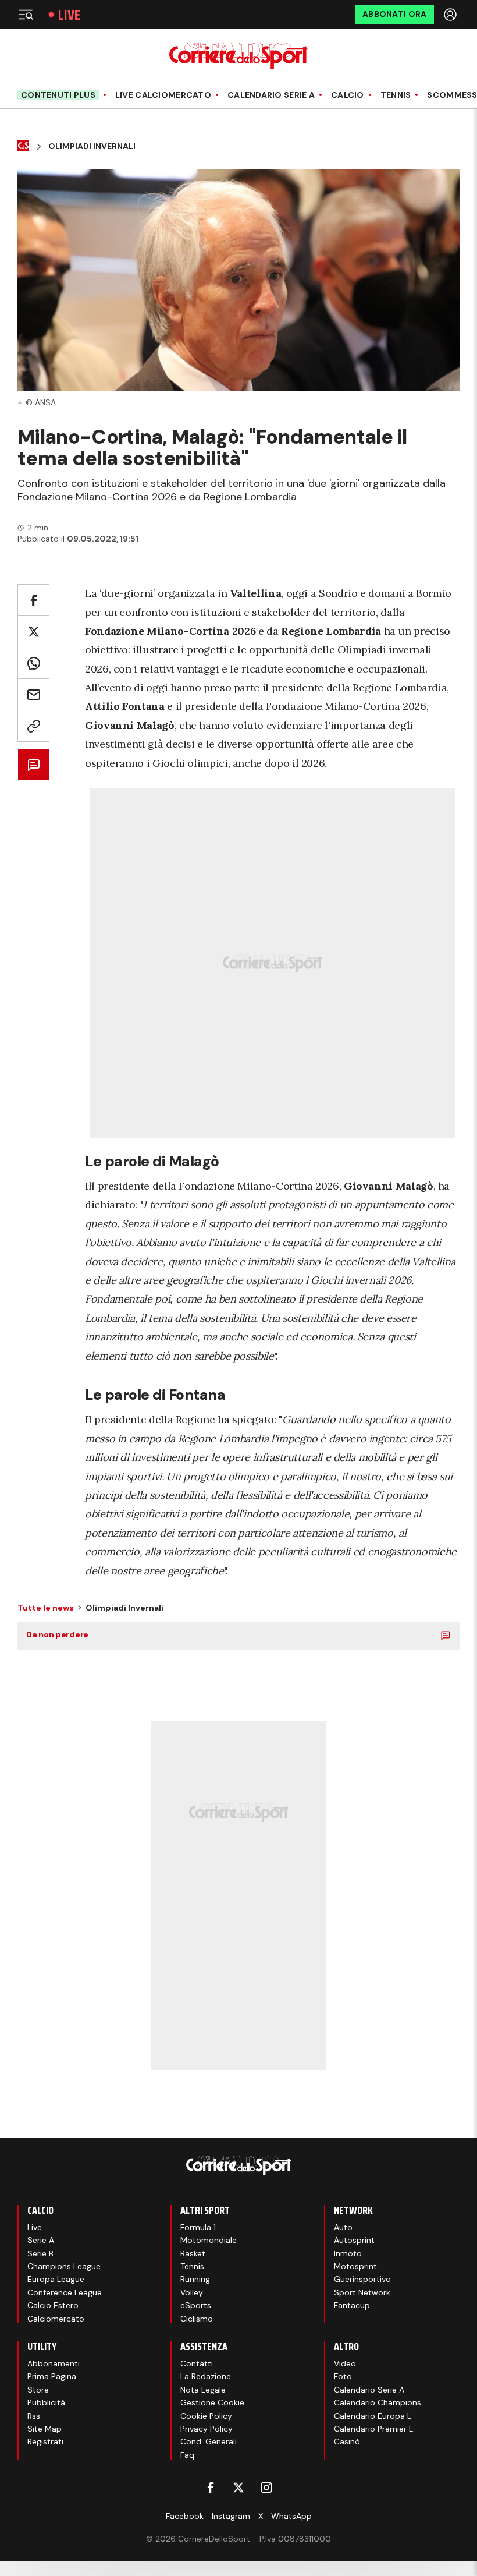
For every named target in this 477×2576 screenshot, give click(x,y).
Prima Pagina (52, 2376)
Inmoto (348, 2253)
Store (38, 2390)
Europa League (56, 2279)
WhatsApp (291, 2516)
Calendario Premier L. (374, 2429)
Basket (193, 2253)
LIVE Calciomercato (163, 95)
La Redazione (206, 2376)
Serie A (41, 2240)
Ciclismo (197, 2319)
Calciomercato (56, 2319)
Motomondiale (209, 2240)
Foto (343, 2376)
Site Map (45, 2429)
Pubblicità (46, 2402)
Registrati (45, 2441)
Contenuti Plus (58, 95)
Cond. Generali (209, 2441)
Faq (187, 2455)
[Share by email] (33, 694)
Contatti (197, 2363)
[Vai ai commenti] (33, 765)
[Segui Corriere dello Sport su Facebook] (211, 2487)
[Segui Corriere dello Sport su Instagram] (266, 2487)
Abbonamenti (54, 2363)
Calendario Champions (378, 2402)
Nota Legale (203, 2390)
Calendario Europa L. (373, 2416)
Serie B (40, 2253)
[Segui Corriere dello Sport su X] (238, 2487)
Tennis (396, 95)
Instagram (231, 2516)
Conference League (65, 2292)
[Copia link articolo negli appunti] (33, 726)
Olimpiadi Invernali (92, 146)
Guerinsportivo (362, 2279)
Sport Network (362, 2292)
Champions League (64, 2266)
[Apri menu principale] (26, 15)
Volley (192, 2292)
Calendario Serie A (271, 95)
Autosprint (354, 2240)
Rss (34, 2416)
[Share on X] (33, 631)
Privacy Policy (207, 2429)
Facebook (185, 2516)
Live (69, 15)
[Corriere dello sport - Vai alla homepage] (238, 56)
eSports (196, 2305)
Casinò (347, 2441)
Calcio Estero (53, 2305)
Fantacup (352, 2305)
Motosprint (355, 2266)
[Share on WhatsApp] (33, 663)
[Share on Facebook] (33, 600)
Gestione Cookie (212, 2402)
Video (345, 2363)
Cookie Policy (206, 2416)
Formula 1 (198, 2227)
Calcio (348, 95)
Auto (343, 2227)
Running (195, 2279)
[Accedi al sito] (451, 15)
